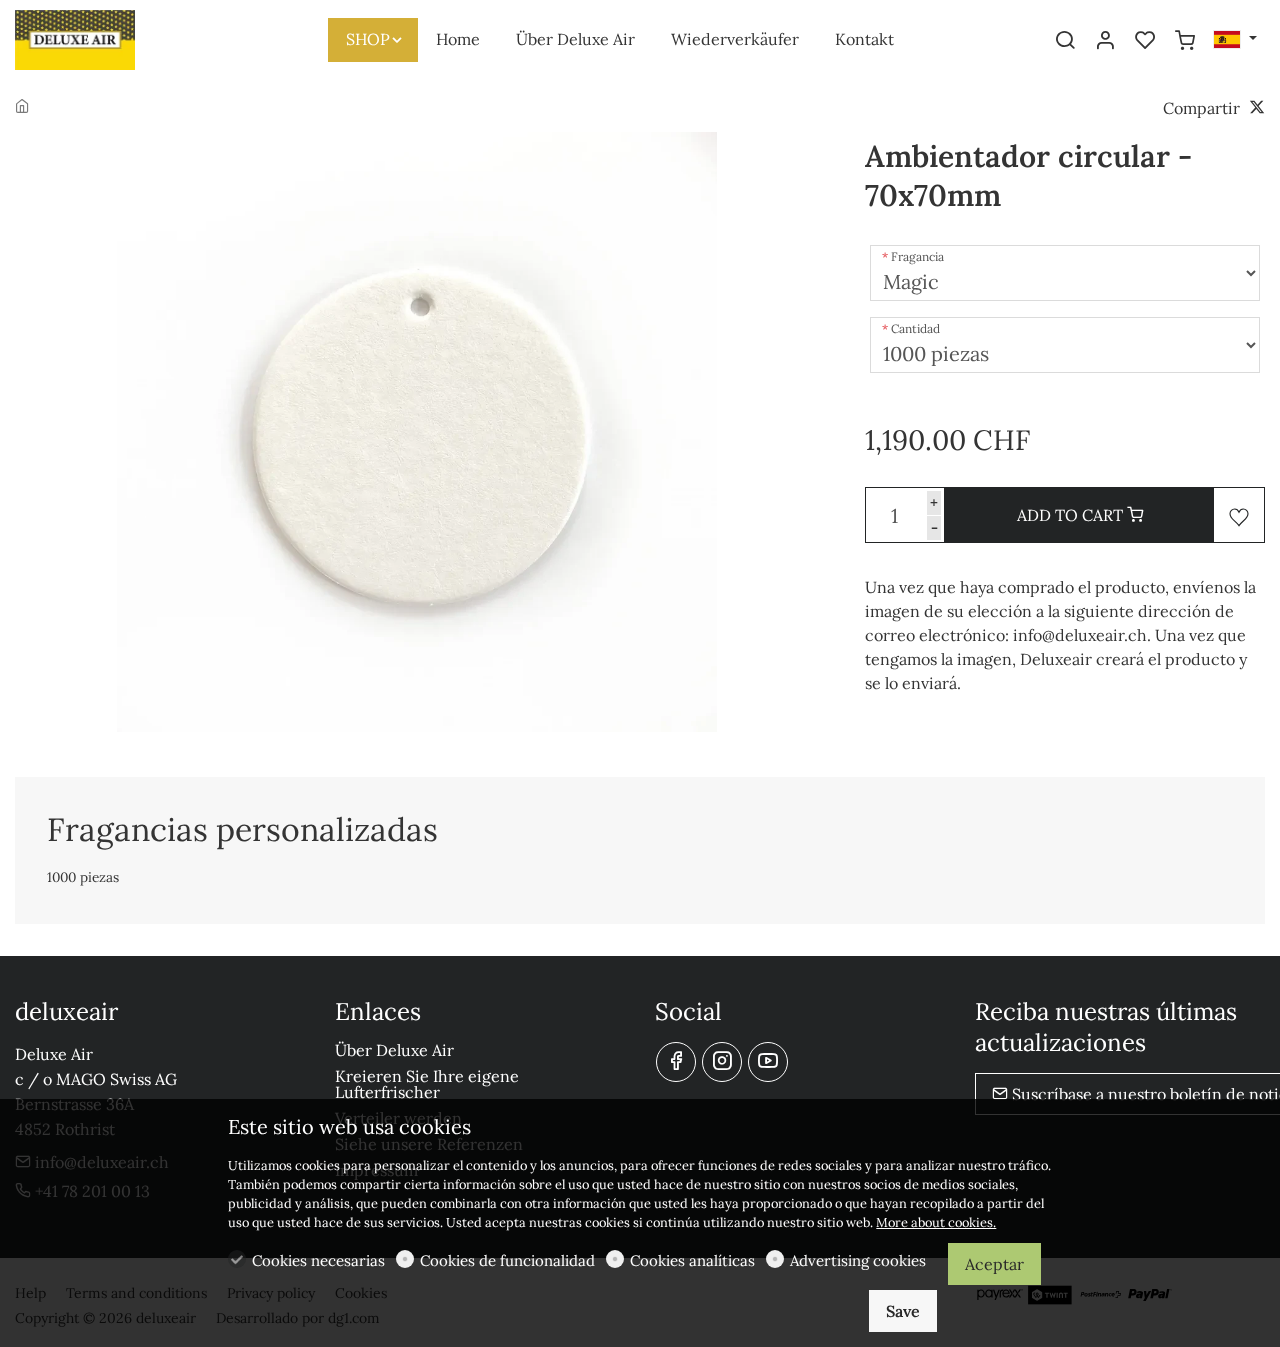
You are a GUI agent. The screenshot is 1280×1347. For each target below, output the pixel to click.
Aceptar (994, 1264)
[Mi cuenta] (1105, 41)
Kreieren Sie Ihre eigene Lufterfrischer (427, 1084)
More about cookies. (936, 1222)
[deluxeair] (100, 38)
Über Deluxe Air (394, 1050)
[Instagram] (722, 1062)
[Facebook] (676, 1062)
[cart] (1185, 41)
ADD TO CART (1072, 515)
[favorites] (1145, 41)
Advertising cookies (858, 1260)
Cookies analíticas (692, 1260)
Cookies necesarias (318, 1260)
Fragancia (917, 256)
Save (903, 1311)
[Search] (1065, 41)
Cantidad (915, 328)
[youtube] (768, 1062)
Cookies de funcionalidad (507, 1260)
